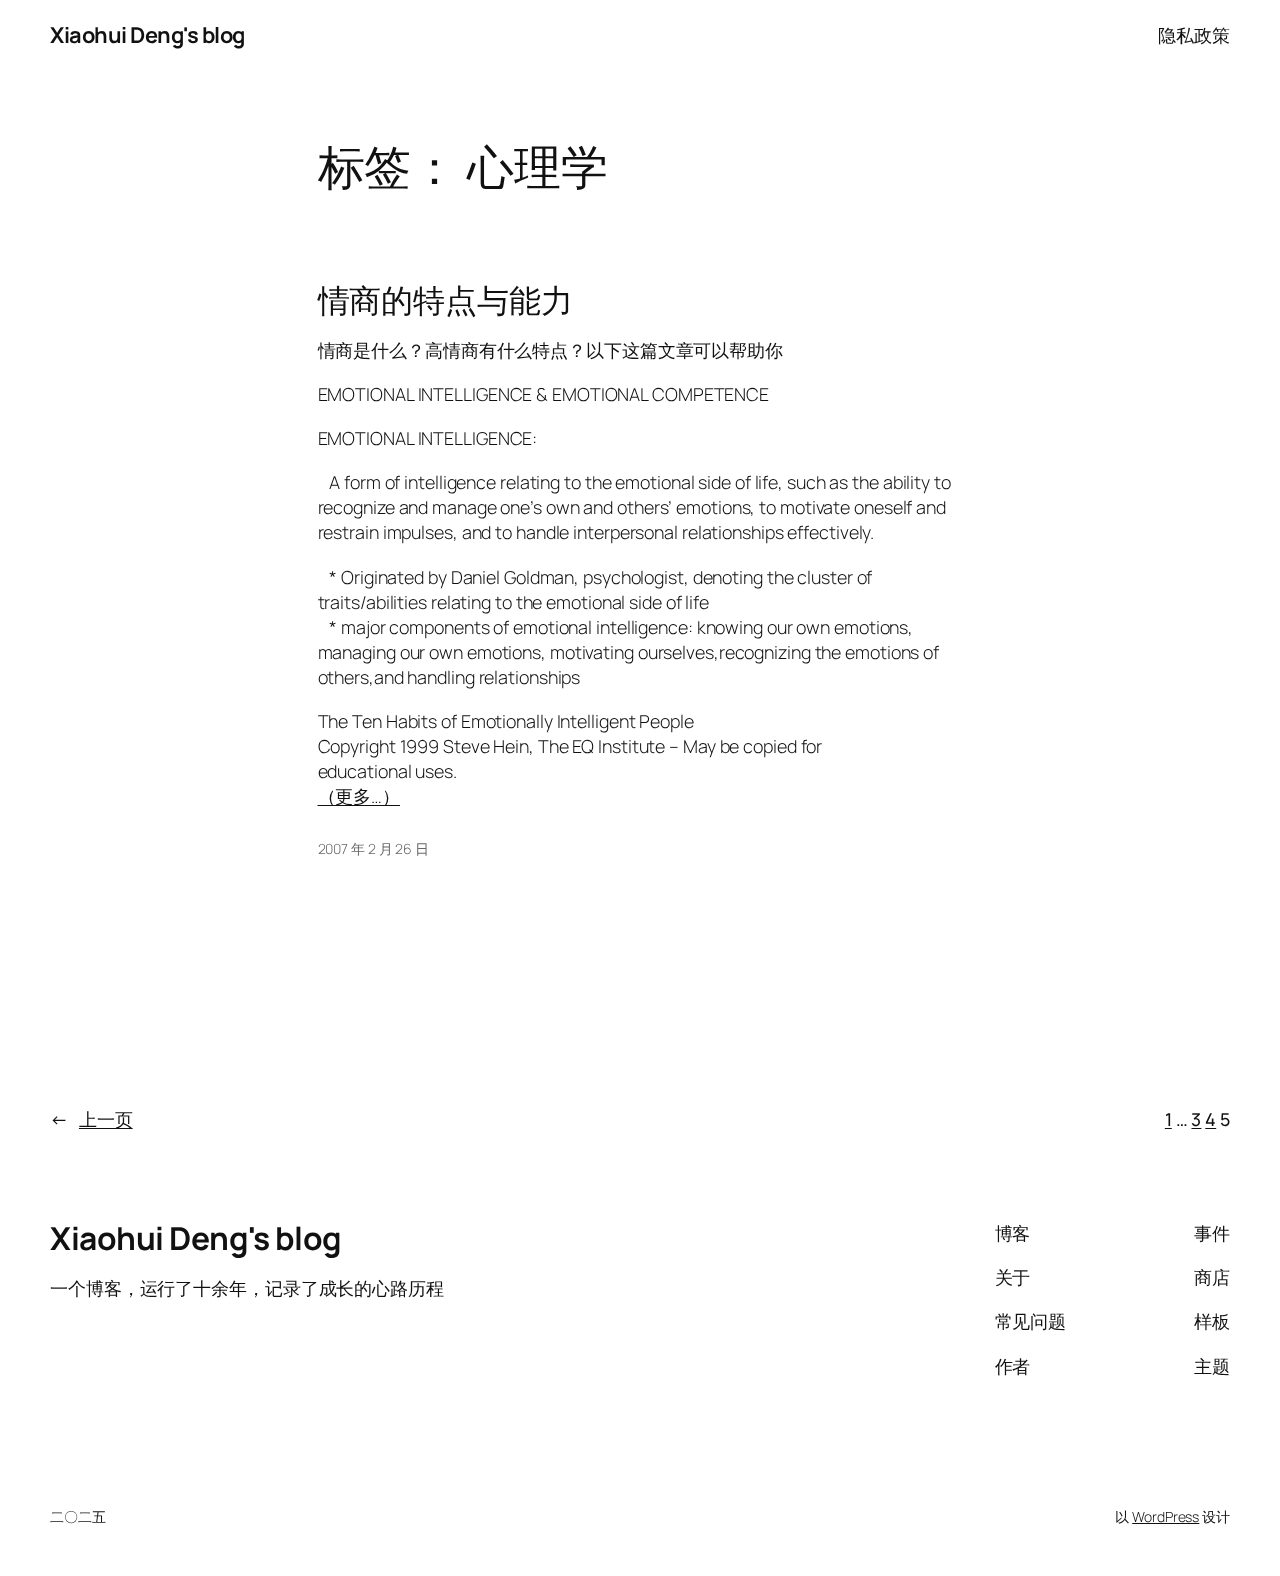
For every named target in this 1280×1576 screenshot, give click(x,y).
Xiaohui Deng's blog (147, 35)
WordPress (1165, 1516)
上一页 (91, 1119)
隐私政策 (1194, 35)
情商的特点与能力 (445, 301)
